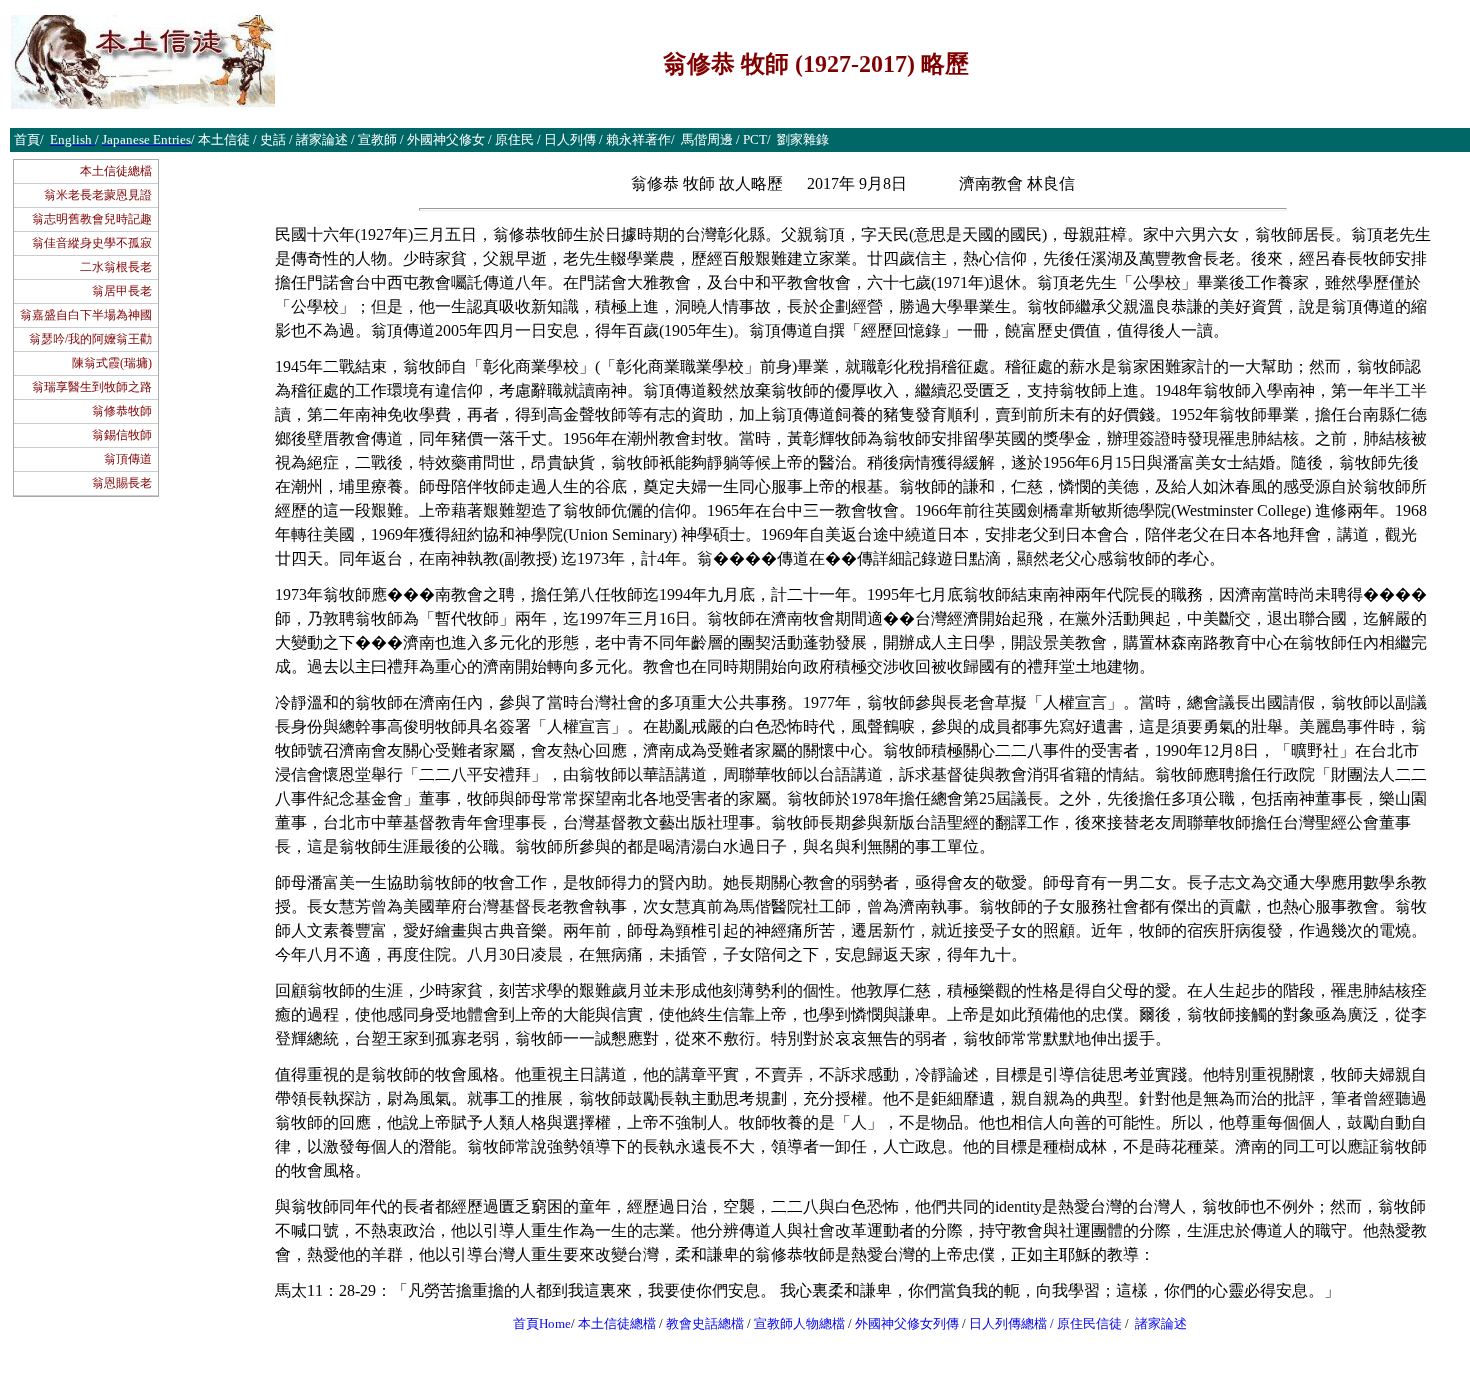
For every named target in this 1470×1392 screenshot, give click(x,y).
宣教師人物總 (793, 1323)
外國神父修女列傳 (907, 1323)
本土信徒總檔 (116, 171)
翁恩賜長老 (122, 483)
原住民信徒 (1089, 1323)
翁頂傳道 (128, 459)
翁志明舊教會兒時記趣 (92, 219)
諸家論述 (1161, 1323)
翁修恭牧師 (122, 411)
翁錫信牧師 (122, 435)
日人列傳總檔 (1008, 1323)
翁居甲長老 (122, 291)
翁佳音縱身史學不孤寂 (92, 243)
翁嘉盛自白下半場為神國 (86, 315)
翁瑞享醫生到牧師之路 (92, 387)
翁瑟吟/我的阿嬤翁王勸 (90, 339)
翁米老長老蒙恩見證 (98, 195)
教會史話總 (698, 1323)
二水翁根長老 (116, 267)
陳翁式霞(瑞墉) (112, 363)
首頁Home (542, 1323)
